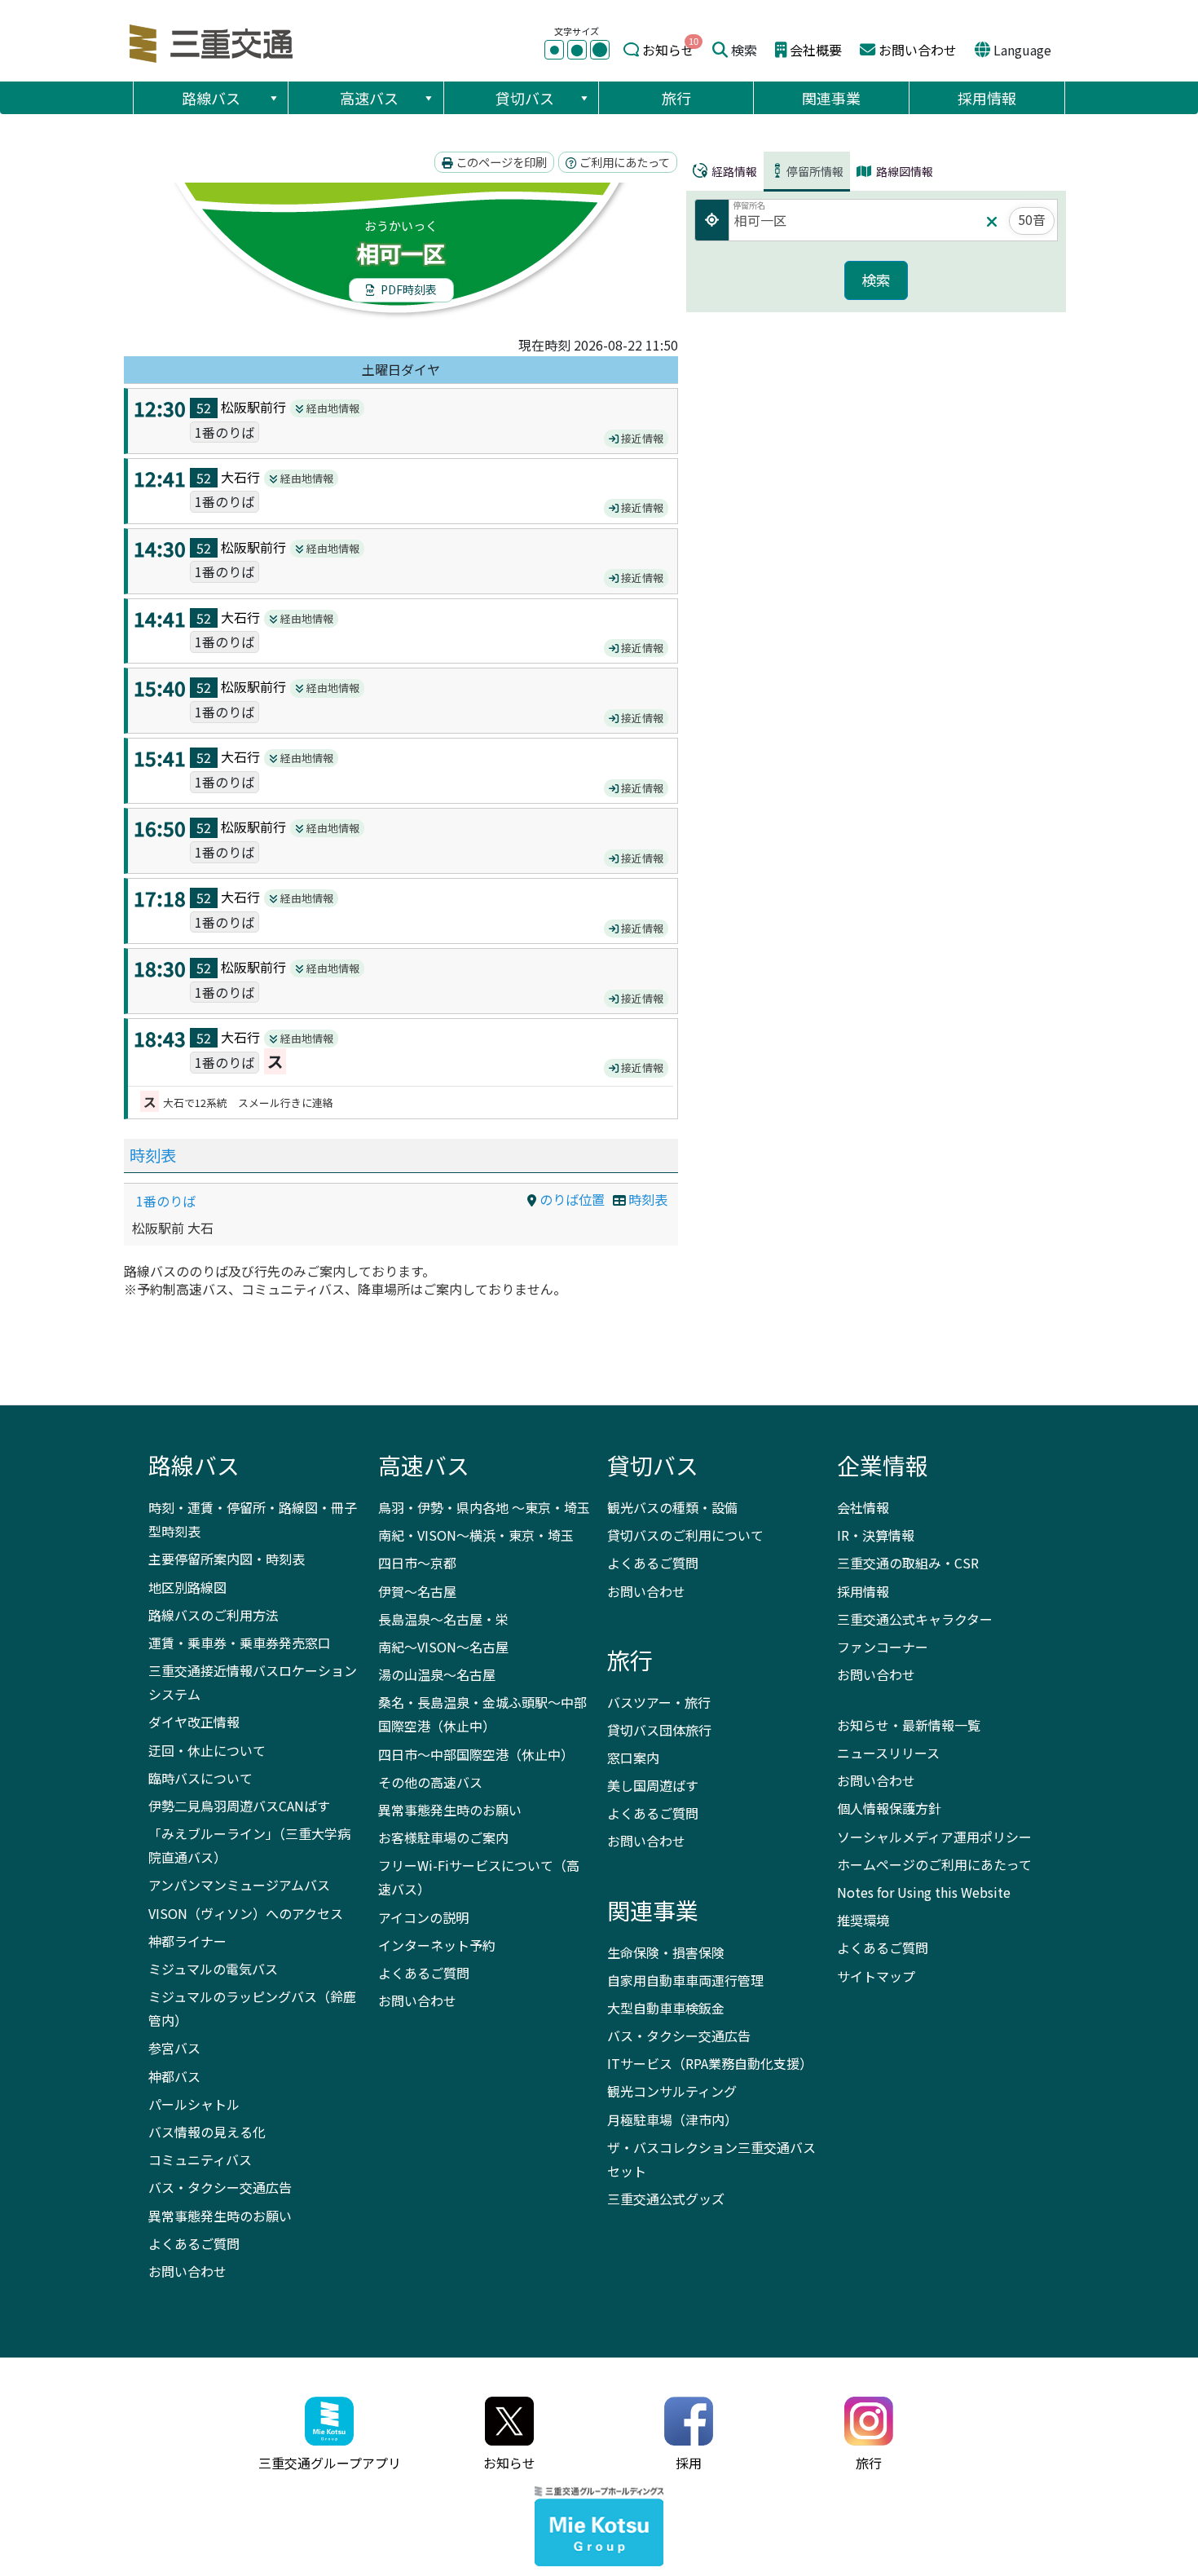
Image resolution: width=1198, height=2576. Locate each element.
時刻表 (153, 1155)
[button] (273, 98)
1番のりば (166, 1201)
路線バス (211, 98)
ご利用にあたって (623, 162)
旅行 (676, 98)
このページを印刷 (500, 162)
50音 (1032, 219)
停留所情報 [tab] (815, 171)
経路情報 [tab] (733, 171)
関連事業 (831, 98)
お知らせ (668, 50)
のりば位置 (570, 1199)
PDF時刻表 (407, 289)
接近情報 (641, 438)
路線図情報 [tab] (903, 171)
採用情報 (987, 98)
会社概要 (816, 50)
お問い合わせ (918, 50)
